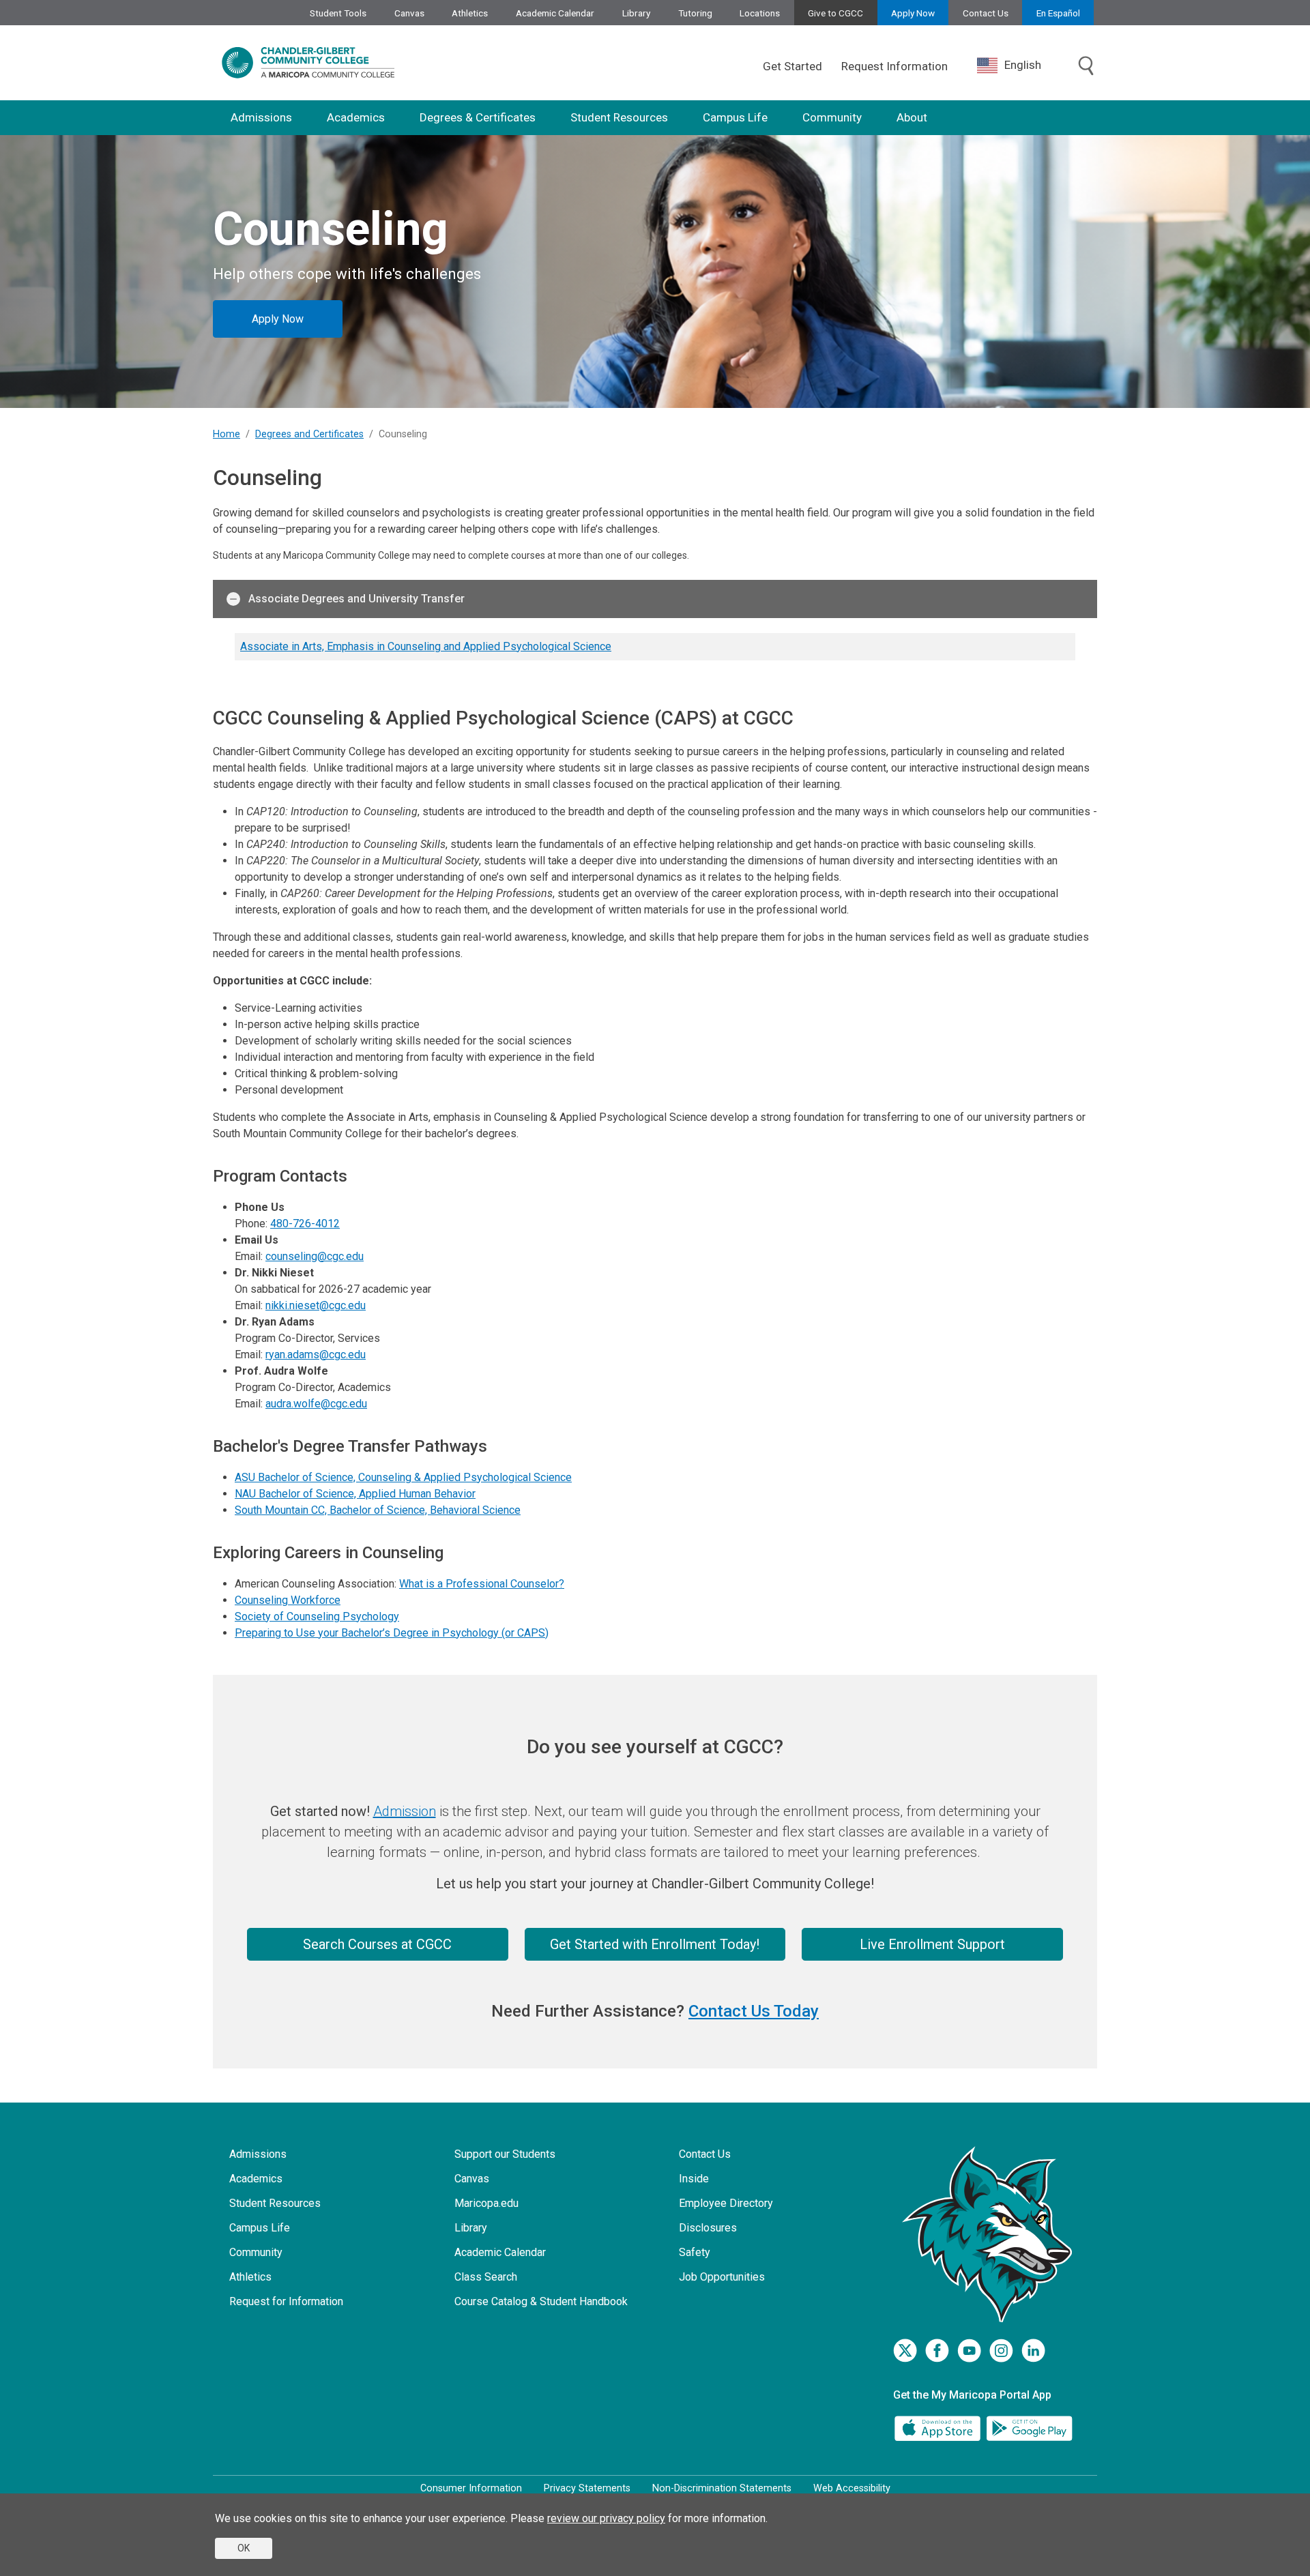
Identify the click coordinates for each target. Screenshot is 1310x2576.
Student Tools (338, 13)
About (912, 117)
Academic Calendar (555, 13)
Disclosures (708, 2228)
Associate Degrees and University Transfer (356, 599)
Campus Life (735, 117)
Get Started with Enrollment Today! (655, 1944)
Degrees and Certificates (309, 434)
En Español (1058, 13)
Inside (694, 2179)
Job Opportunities (722, 2277)
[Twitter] (905, 2351)
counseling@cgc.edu (315, 1256)
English (1023, 65)
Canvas (409, 13)
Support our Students (505, 2154)
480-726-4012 (305, 1224)
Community (832, 117)
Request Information (894, 66)
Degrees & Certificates (478, 117)
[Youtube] (969, 2351)
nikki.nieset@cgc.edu (316, 1305)
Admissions (261, 117)
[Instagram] (1001, 2351)
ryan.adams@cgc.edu (316, 1355)
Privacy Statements (587, 2488)
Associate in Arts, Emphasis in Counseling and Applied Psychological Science (426, 646)
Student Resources (619, 117)
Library (636, 13)
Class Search (486, 2277)
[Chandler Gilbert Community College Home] (308, 63)
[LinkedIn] (1033, 2351)
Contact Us (986, 13)
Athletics (470, 13)
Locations (760, 13)
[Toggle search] (1086, 67)
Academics (356, 117)
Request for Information (286, 2301)
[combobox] (1019, 65)
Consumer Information (471, 2488)
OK (244, 2548)
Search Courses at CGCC (377, 1944)
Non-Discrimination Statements (722, 2488)
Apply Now (913, 13)
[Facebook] (937, 2351)
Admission (405, 1811)
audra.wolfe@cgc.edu (316, 1404)
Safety (695, 2252)
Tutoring (695, 13)
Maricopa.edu (486, 2203)
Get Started (792, 66)
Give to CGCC (835, 13)
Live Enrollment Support (932, 1944)
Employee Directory (726, 2203)
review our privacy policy (606, 2518)
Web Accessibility (852, 2488)
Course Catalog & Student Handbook (541, 2301)
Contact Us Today (754, 2011)
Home (227, 434)
